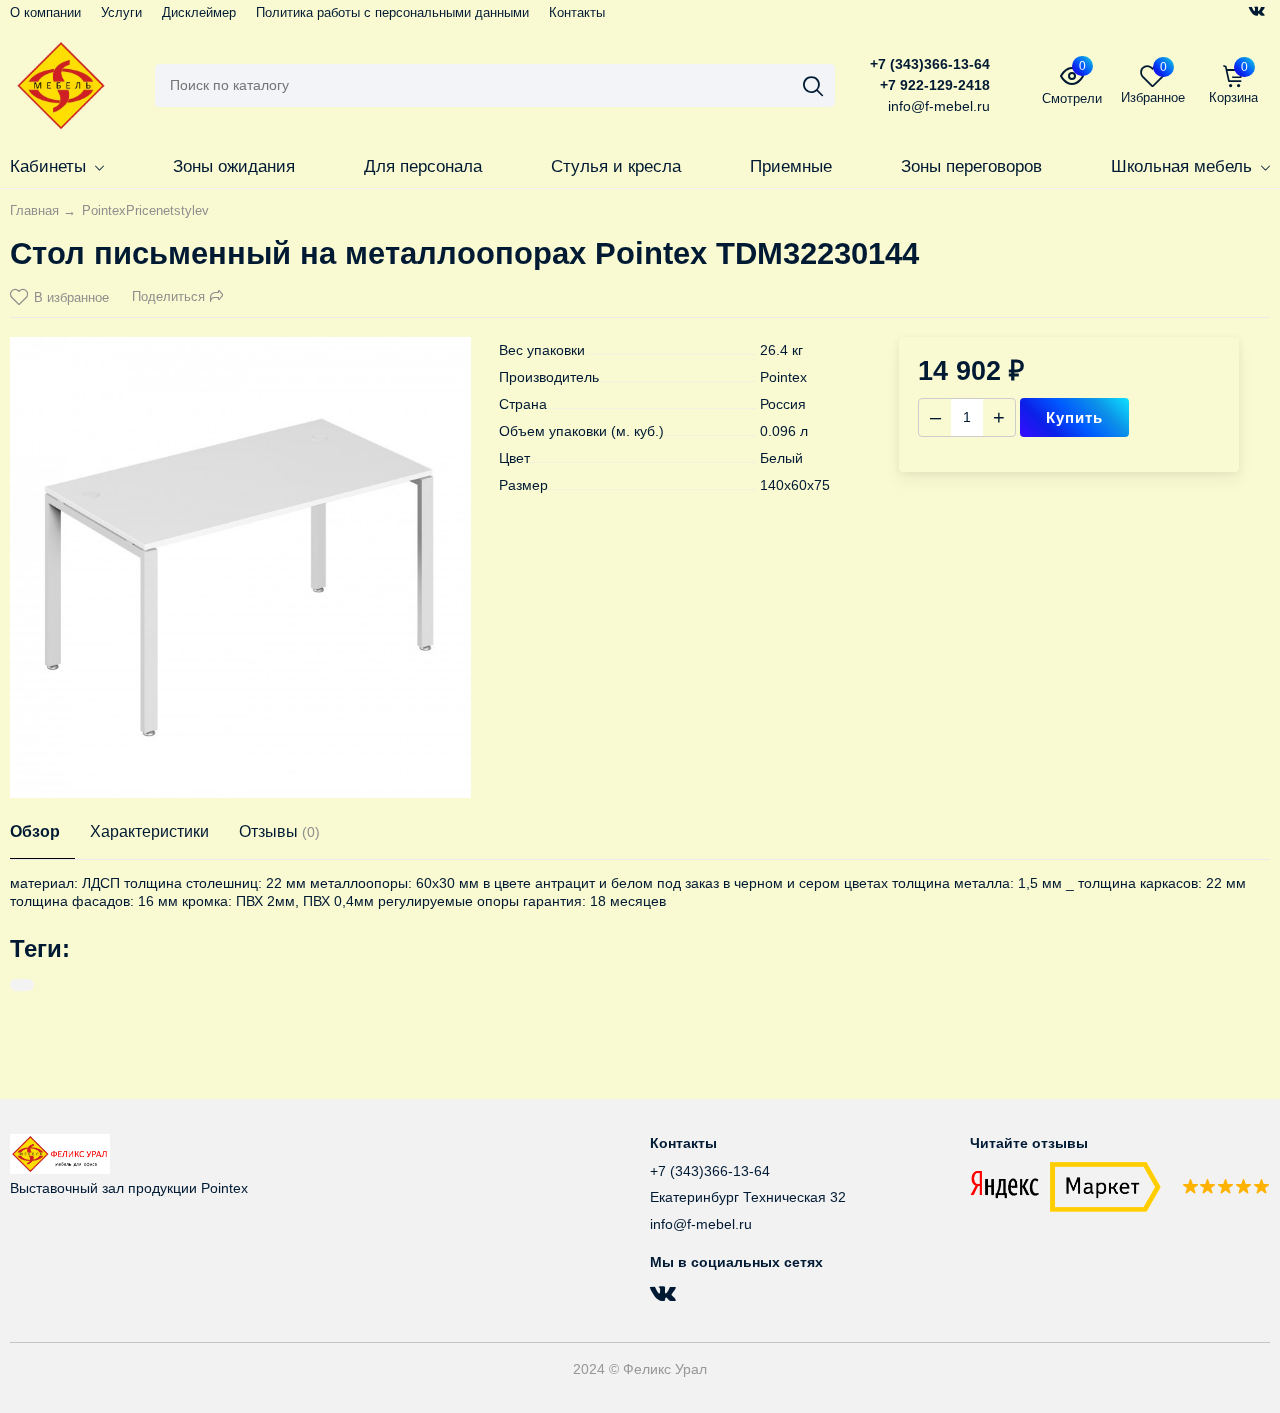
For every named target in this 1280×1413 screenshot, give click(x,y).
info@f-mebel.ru (701, 1224)
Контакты (577, 12)
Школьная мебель (1181, 166)
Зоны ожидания (234, 166)
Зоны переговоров (971, 166)
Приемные (791, 166)
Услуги (121, 12)
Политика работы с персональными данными (392, 12)
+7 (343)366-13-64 (930, 64)
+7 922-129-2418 (935, 85)
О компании (45, 12)
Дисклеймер (199, 12)
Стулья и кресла (616, 166)
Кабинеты (48, 166)
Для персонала (423, 166)
